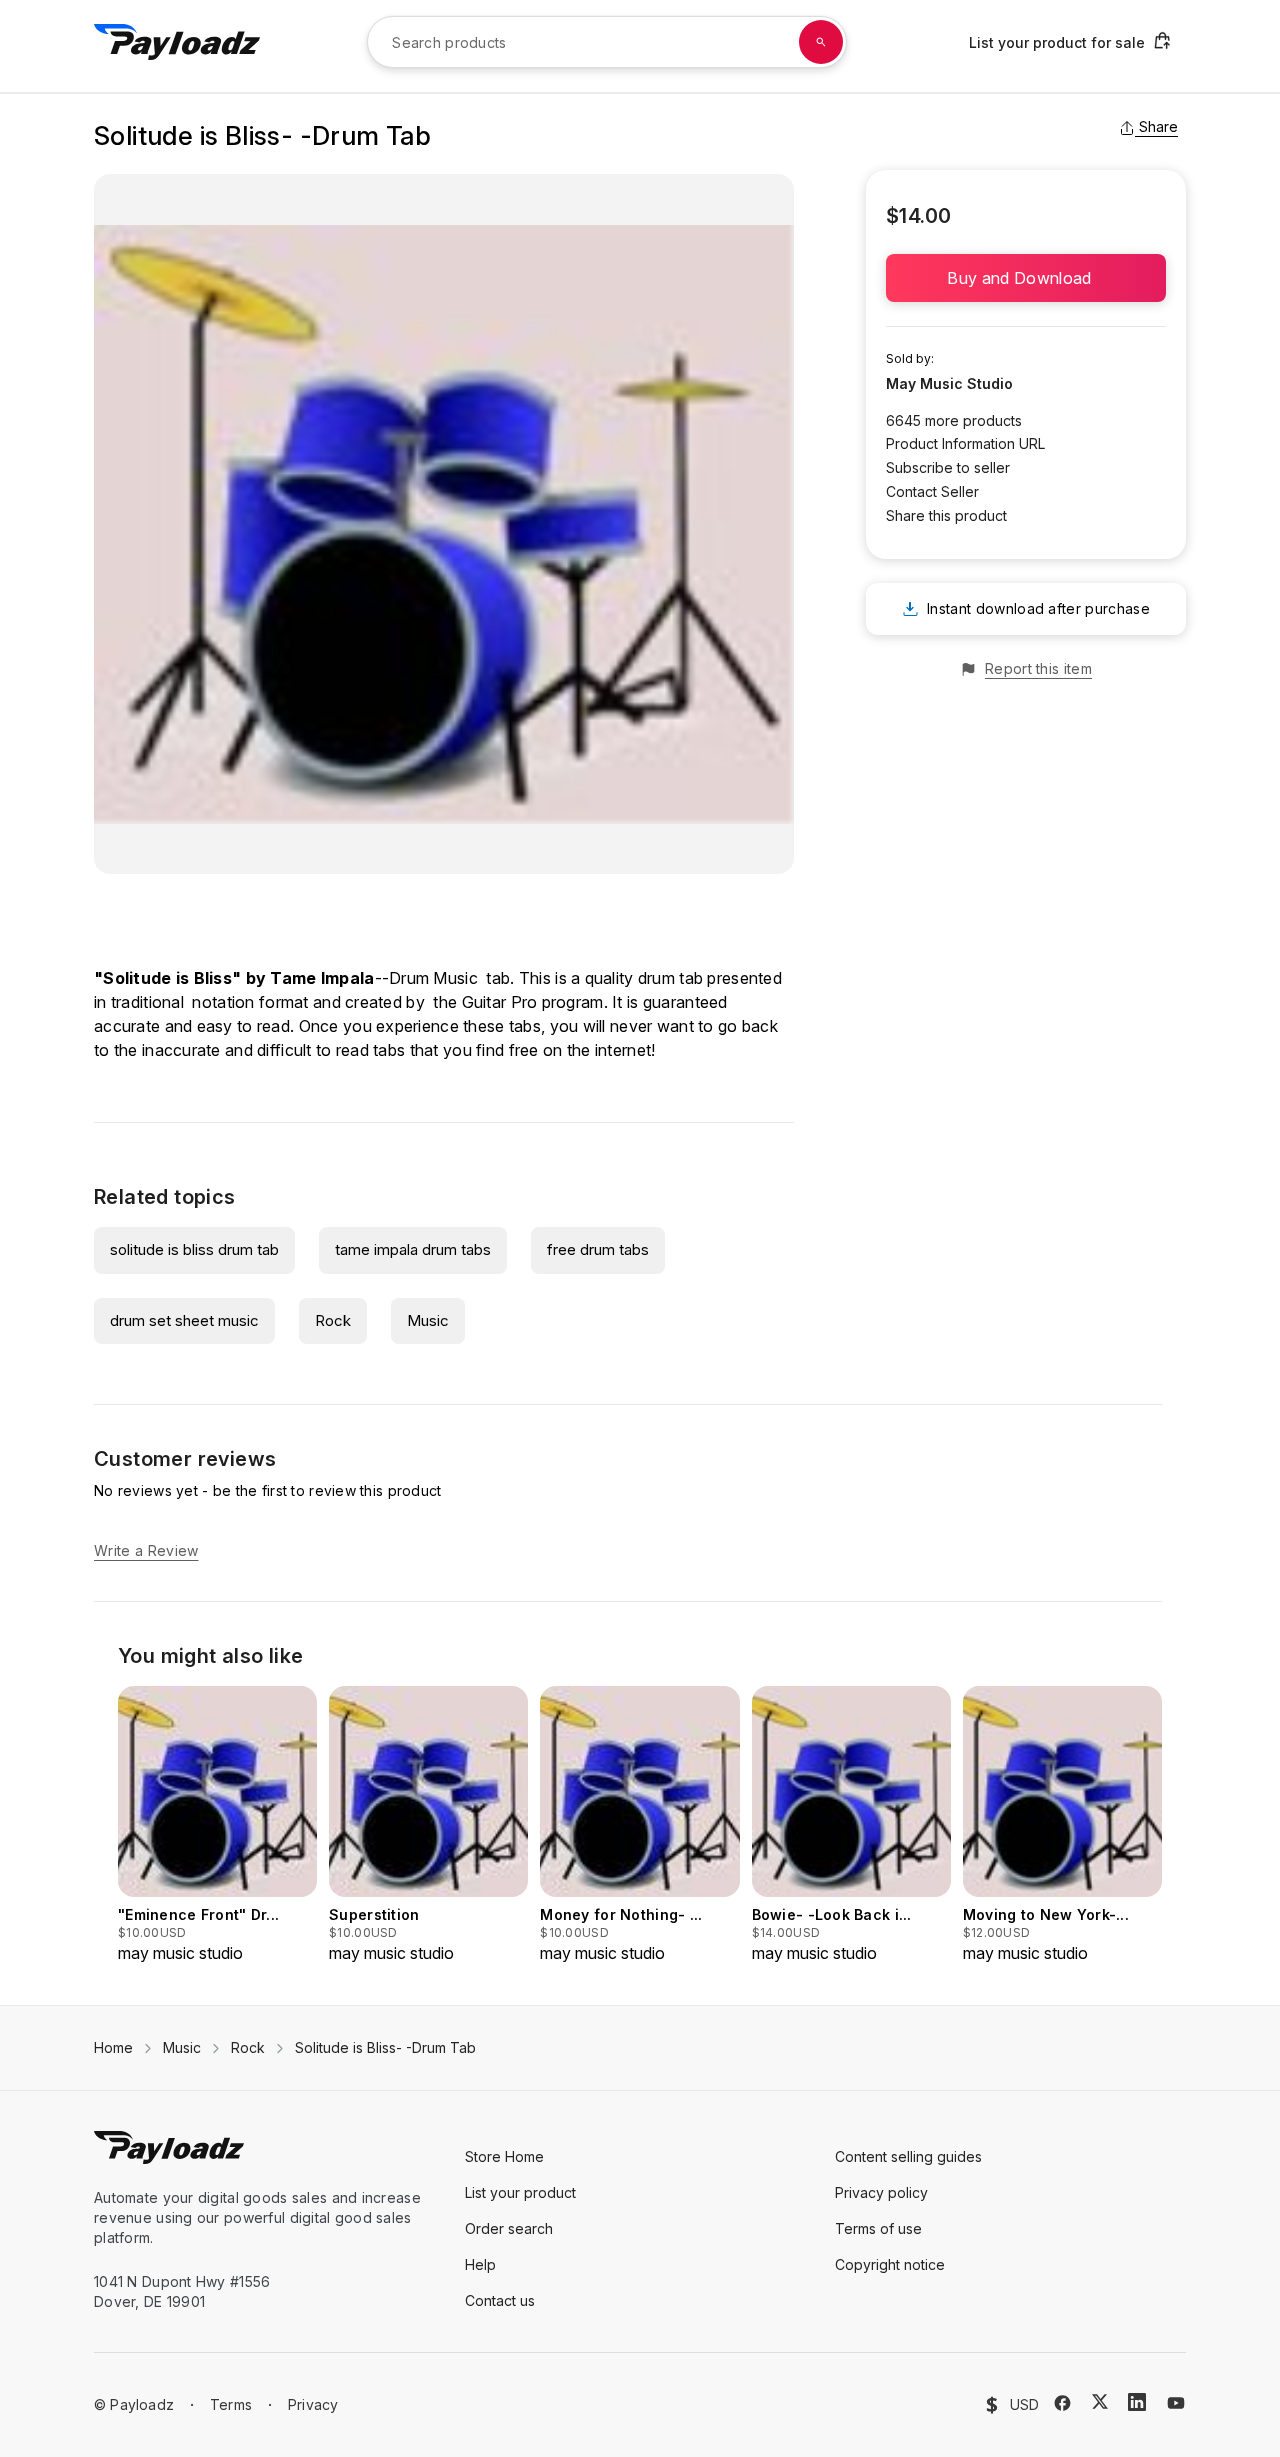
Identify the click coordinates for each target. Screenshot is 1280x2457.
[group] (217, 1825)
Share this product (946, 515)
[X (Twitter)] (1100, 2401)
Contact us (500, 2300)
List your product (520, 2192)
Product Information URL (965, 443)
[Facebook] (1062, 2403)
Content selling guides (908, 2156)
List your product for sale (1057, 42)
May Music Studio (949, 383)
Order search (509, 2228)
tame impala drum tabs (413, 1249)
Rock (333, 1320)
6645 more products (954, 420)
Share (1158, 126)
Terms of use (878, 2228)
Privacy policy (881, 2192)
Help (480, 2264)
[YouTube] (1176, 2403)
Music (428, 1320)
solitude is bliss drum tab (194, 1249)
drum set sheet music (184, 1320)
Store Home (504, 2156)
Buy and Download (1025, 278)
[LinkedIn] (1137, 2402)
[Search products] (821, 42)
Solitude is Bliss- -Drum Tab (385, 2047)
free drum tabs (598, 1249)
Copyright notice (890, 2264)
